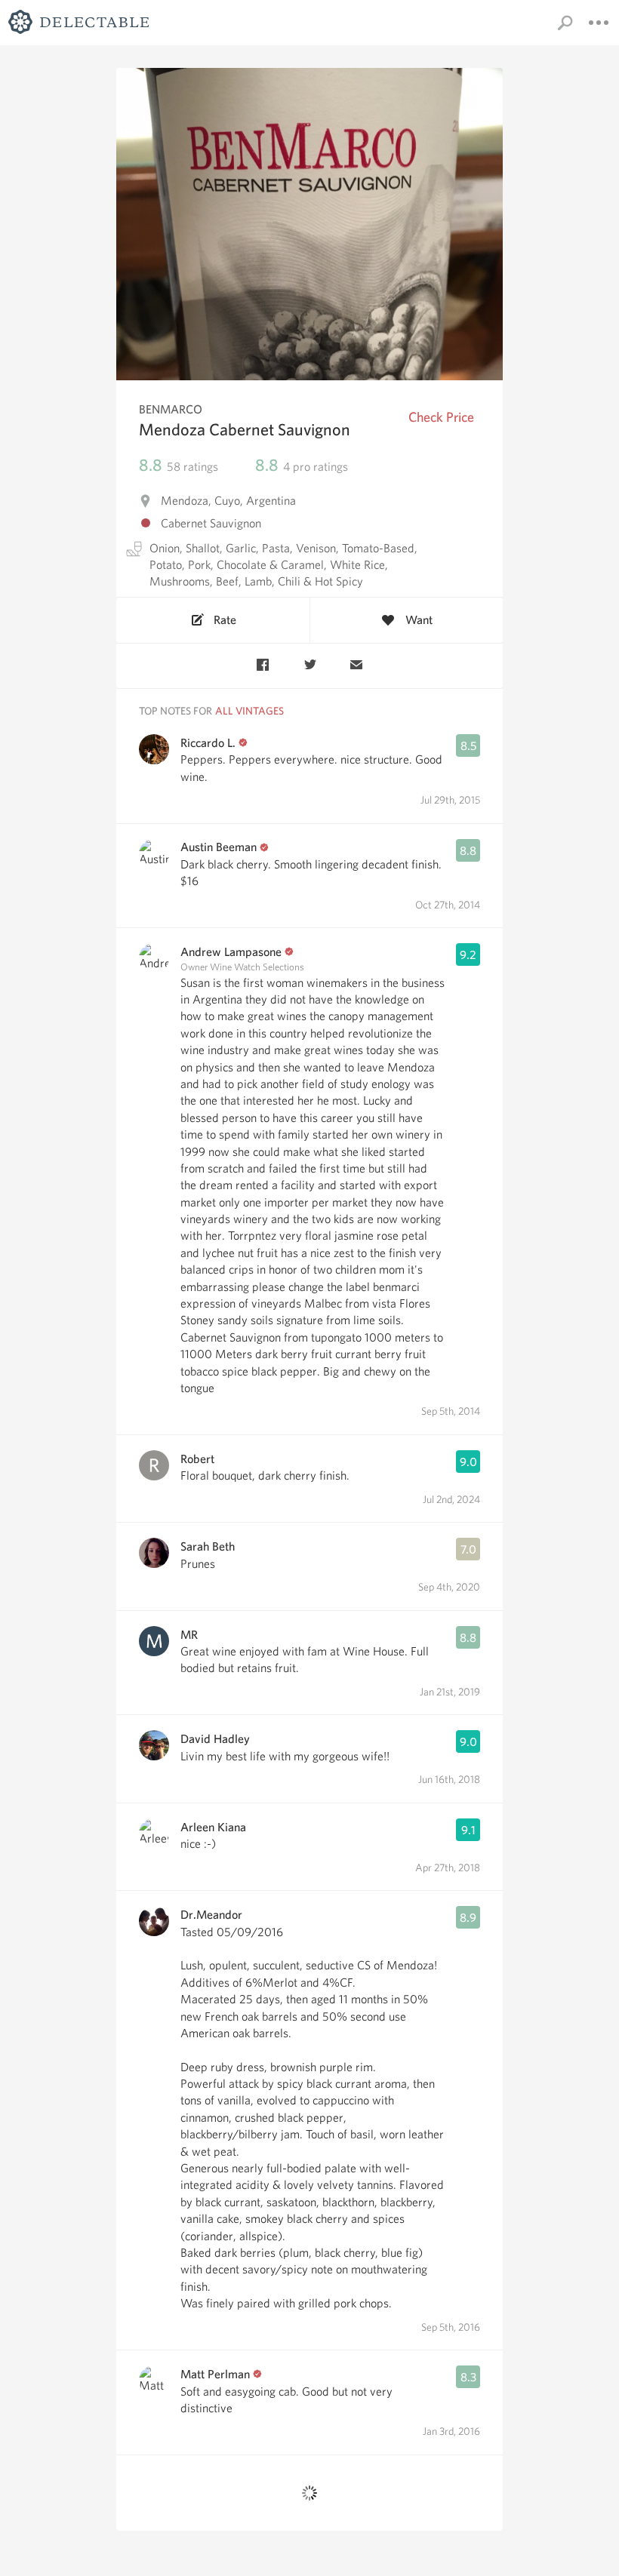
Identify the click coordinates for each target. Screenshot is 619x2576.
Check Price (441, 417)
